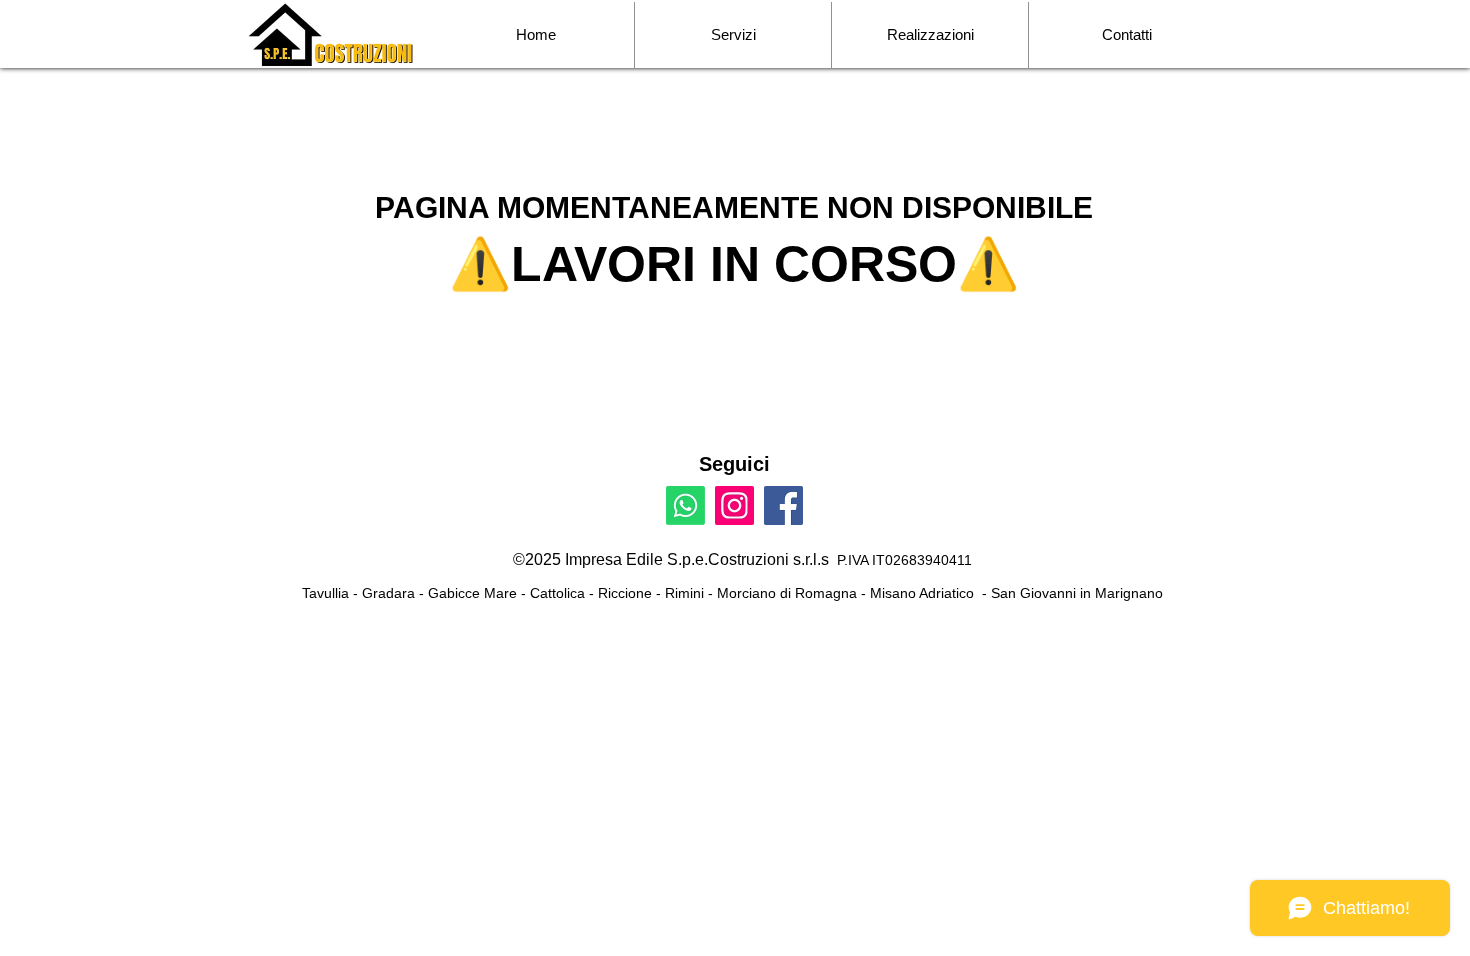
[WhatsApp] (685, 505)
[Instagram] (734, 505)
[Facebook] (783, 505)
